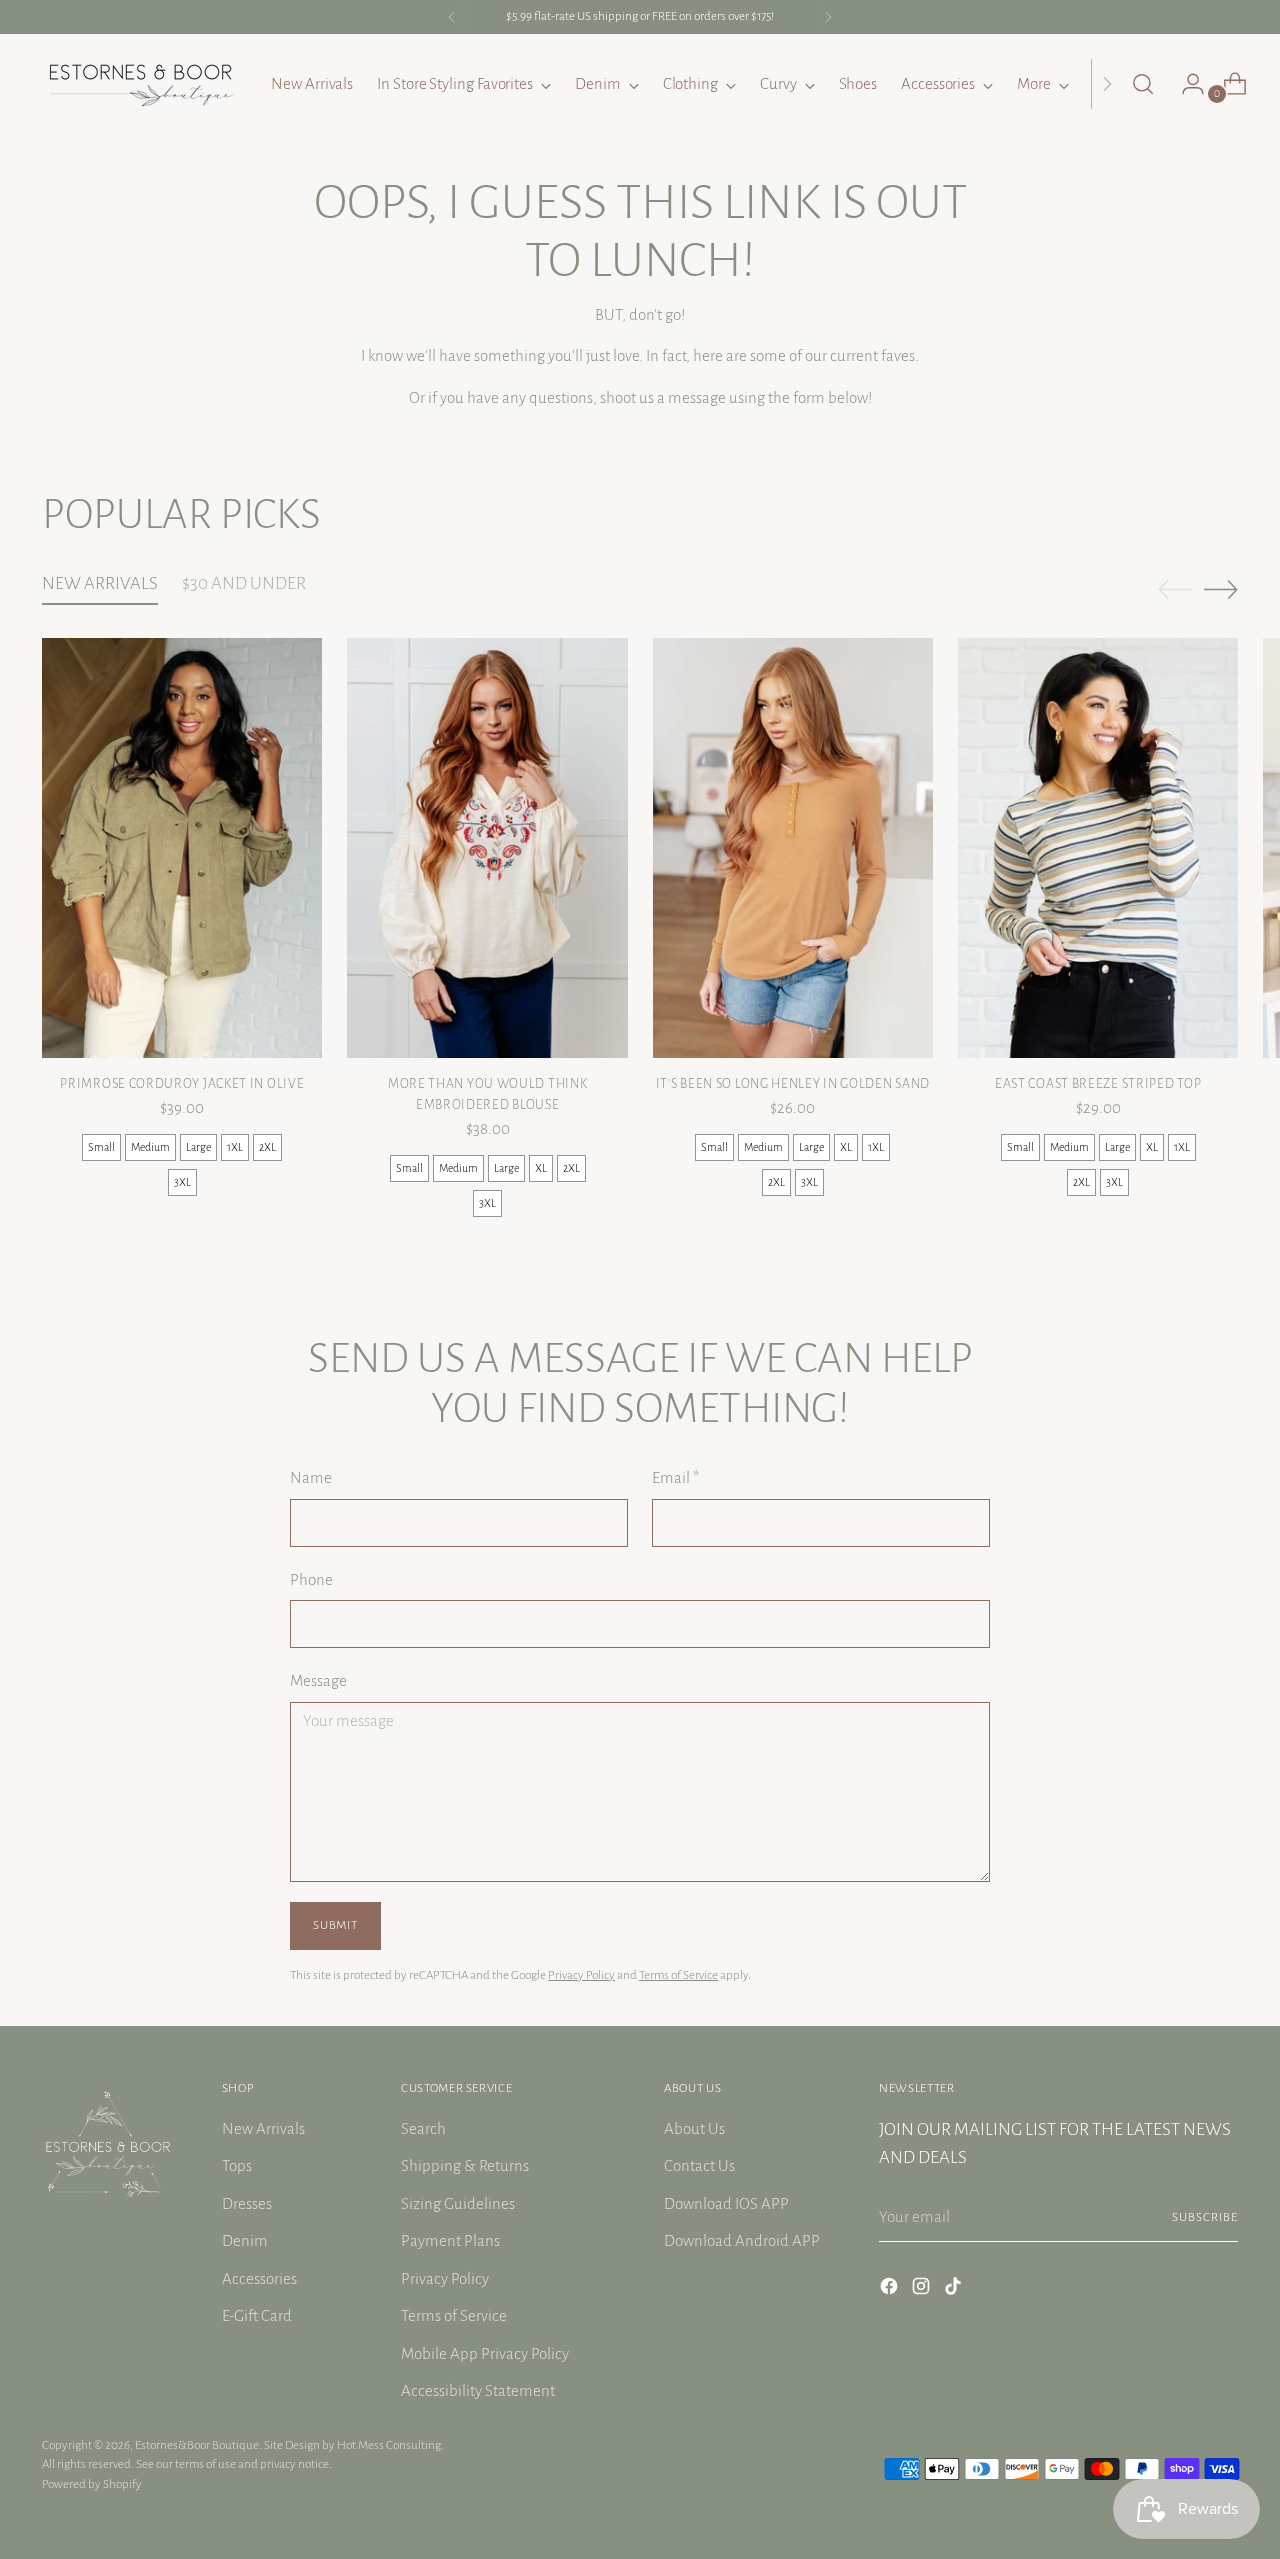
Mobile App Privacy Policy (485, 2353)
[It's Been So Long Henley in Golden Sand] (793, 848)
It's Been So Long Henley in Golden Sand (793, 1084)
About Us (694, 2128)
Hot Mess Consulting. (390, 2445)
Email (675, 1477)
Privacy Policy (581, 1975)
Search (423, 2128)
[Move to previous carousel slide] (1175, 590)
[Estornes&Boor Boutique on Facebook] (891, 2290)
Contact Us (699, 2165)
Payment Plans (450, 2240)
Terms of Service (678, 1975)
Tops (237, 2165)
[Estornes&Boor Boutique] (142, 84)
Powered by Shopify (92, 2484)
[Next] (828, 17)
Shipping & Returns (465, 2165)
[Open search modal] (1143, 84)
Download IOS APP (726, 2203)
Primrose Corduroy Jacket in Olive (182, 1084)
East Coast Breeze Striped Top (1098, 1084)
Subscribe (1205, 2217)
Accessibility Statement (478, 2390)
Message (318, 1680)
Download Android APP (742, 2240)
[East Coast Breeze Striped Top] (1098, 848)
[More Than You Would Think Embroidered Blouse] (487, 848)
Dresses (247, 2203)
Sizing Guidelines (458, 2203)
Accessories (259, 2278)
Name (311, 1477)
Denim (245, 2240)
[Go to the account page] (1185, 84)
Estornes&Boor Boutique (197, 2445)
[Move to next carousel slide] (1221, 589)
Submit (335, 1925)
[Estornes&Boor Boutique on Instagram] (923, 2290)
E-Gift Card (257, 2315)
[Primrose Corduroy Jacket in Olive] (182, 848)
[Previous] (452, 17)
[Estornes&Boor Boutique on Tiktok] (955, 2290)
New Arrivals (263, 2128)
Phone (311, 1579)
